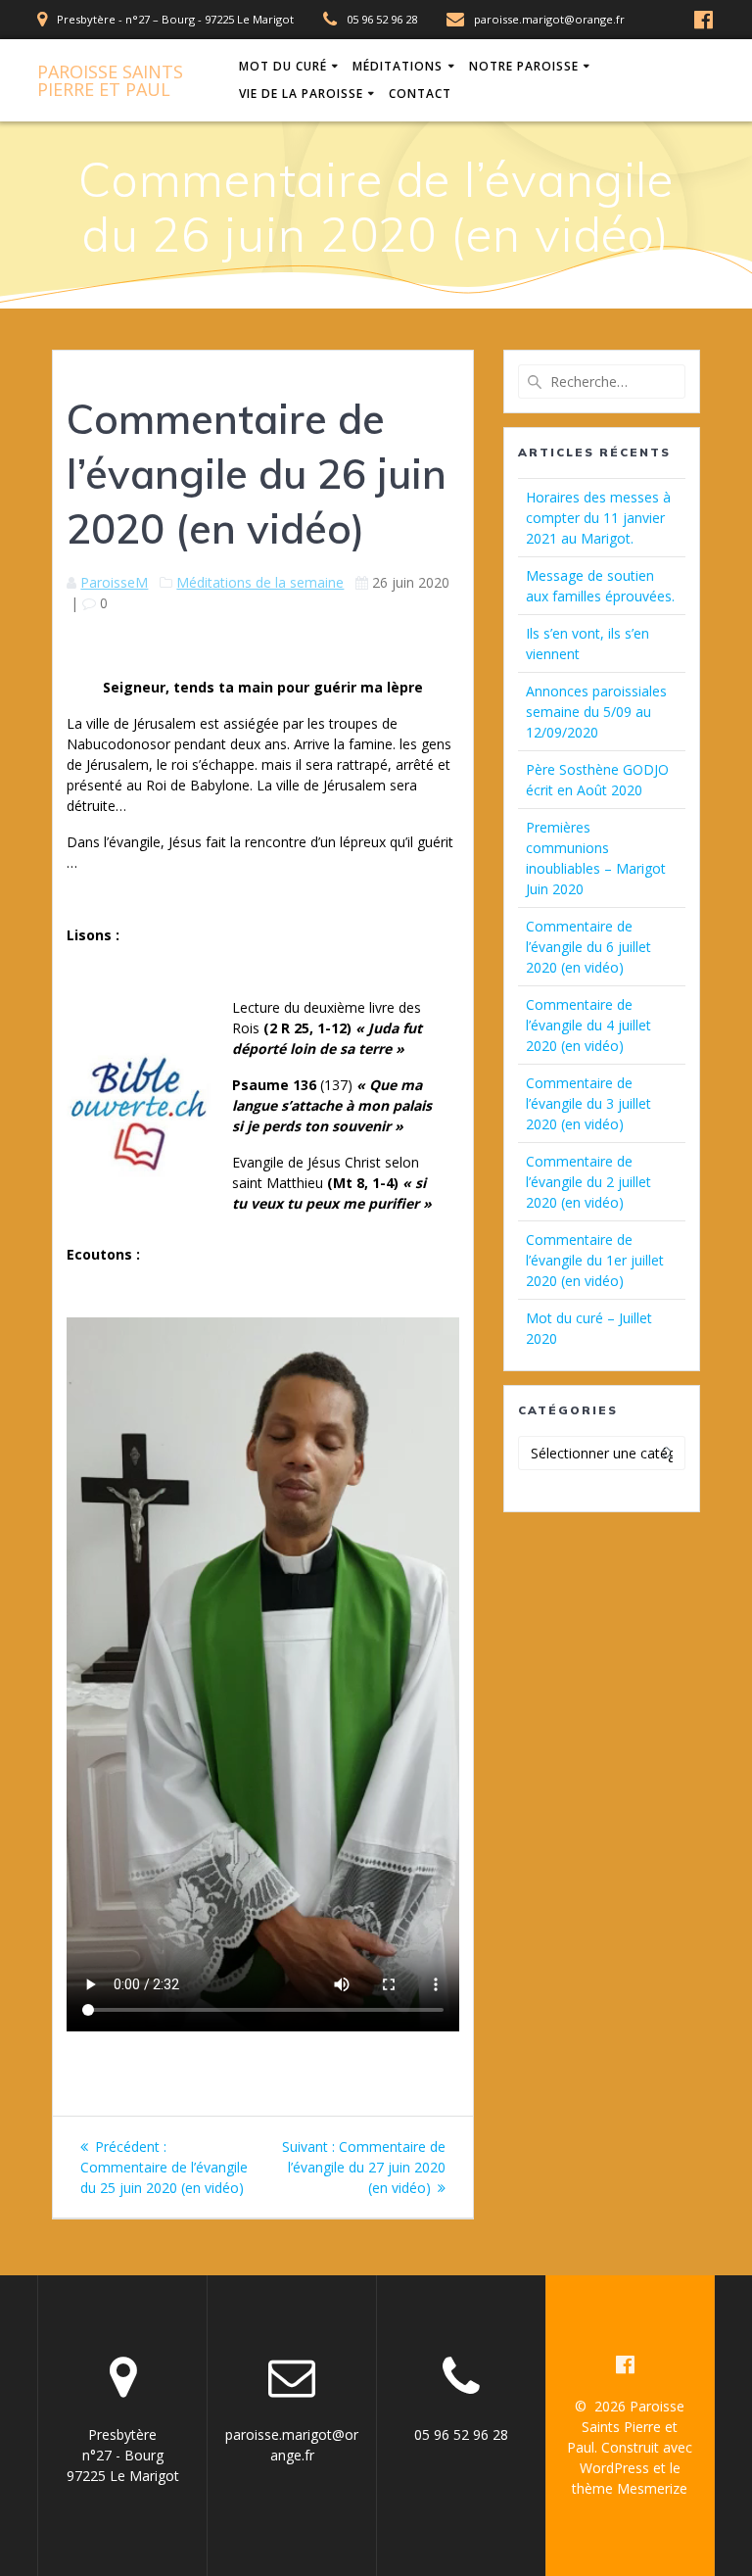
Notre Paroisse (524, 66)
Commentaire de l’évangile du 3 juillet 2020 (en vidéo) (588, 1103)
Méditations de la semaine (260, 582)
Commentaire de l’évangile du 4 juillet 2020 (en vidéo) (588, 1025)
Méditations (398, 66)
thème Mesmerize (630, 2488)
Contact (420, 94)
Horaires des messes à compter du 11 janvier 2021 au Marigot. (598, 518)
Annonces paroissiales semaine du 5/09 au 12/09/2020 (596, 712)
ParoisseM (114, 582)
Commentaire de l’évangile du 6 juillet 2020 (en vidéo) (588, 947)
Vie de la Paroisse (301, 94)
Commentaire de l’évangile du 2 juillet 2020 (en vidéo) (588, 1182)
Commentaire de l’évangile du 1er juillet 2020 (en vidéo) (595, 1260)
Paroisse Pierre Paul (110, 80)
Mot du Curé (283, 66)
